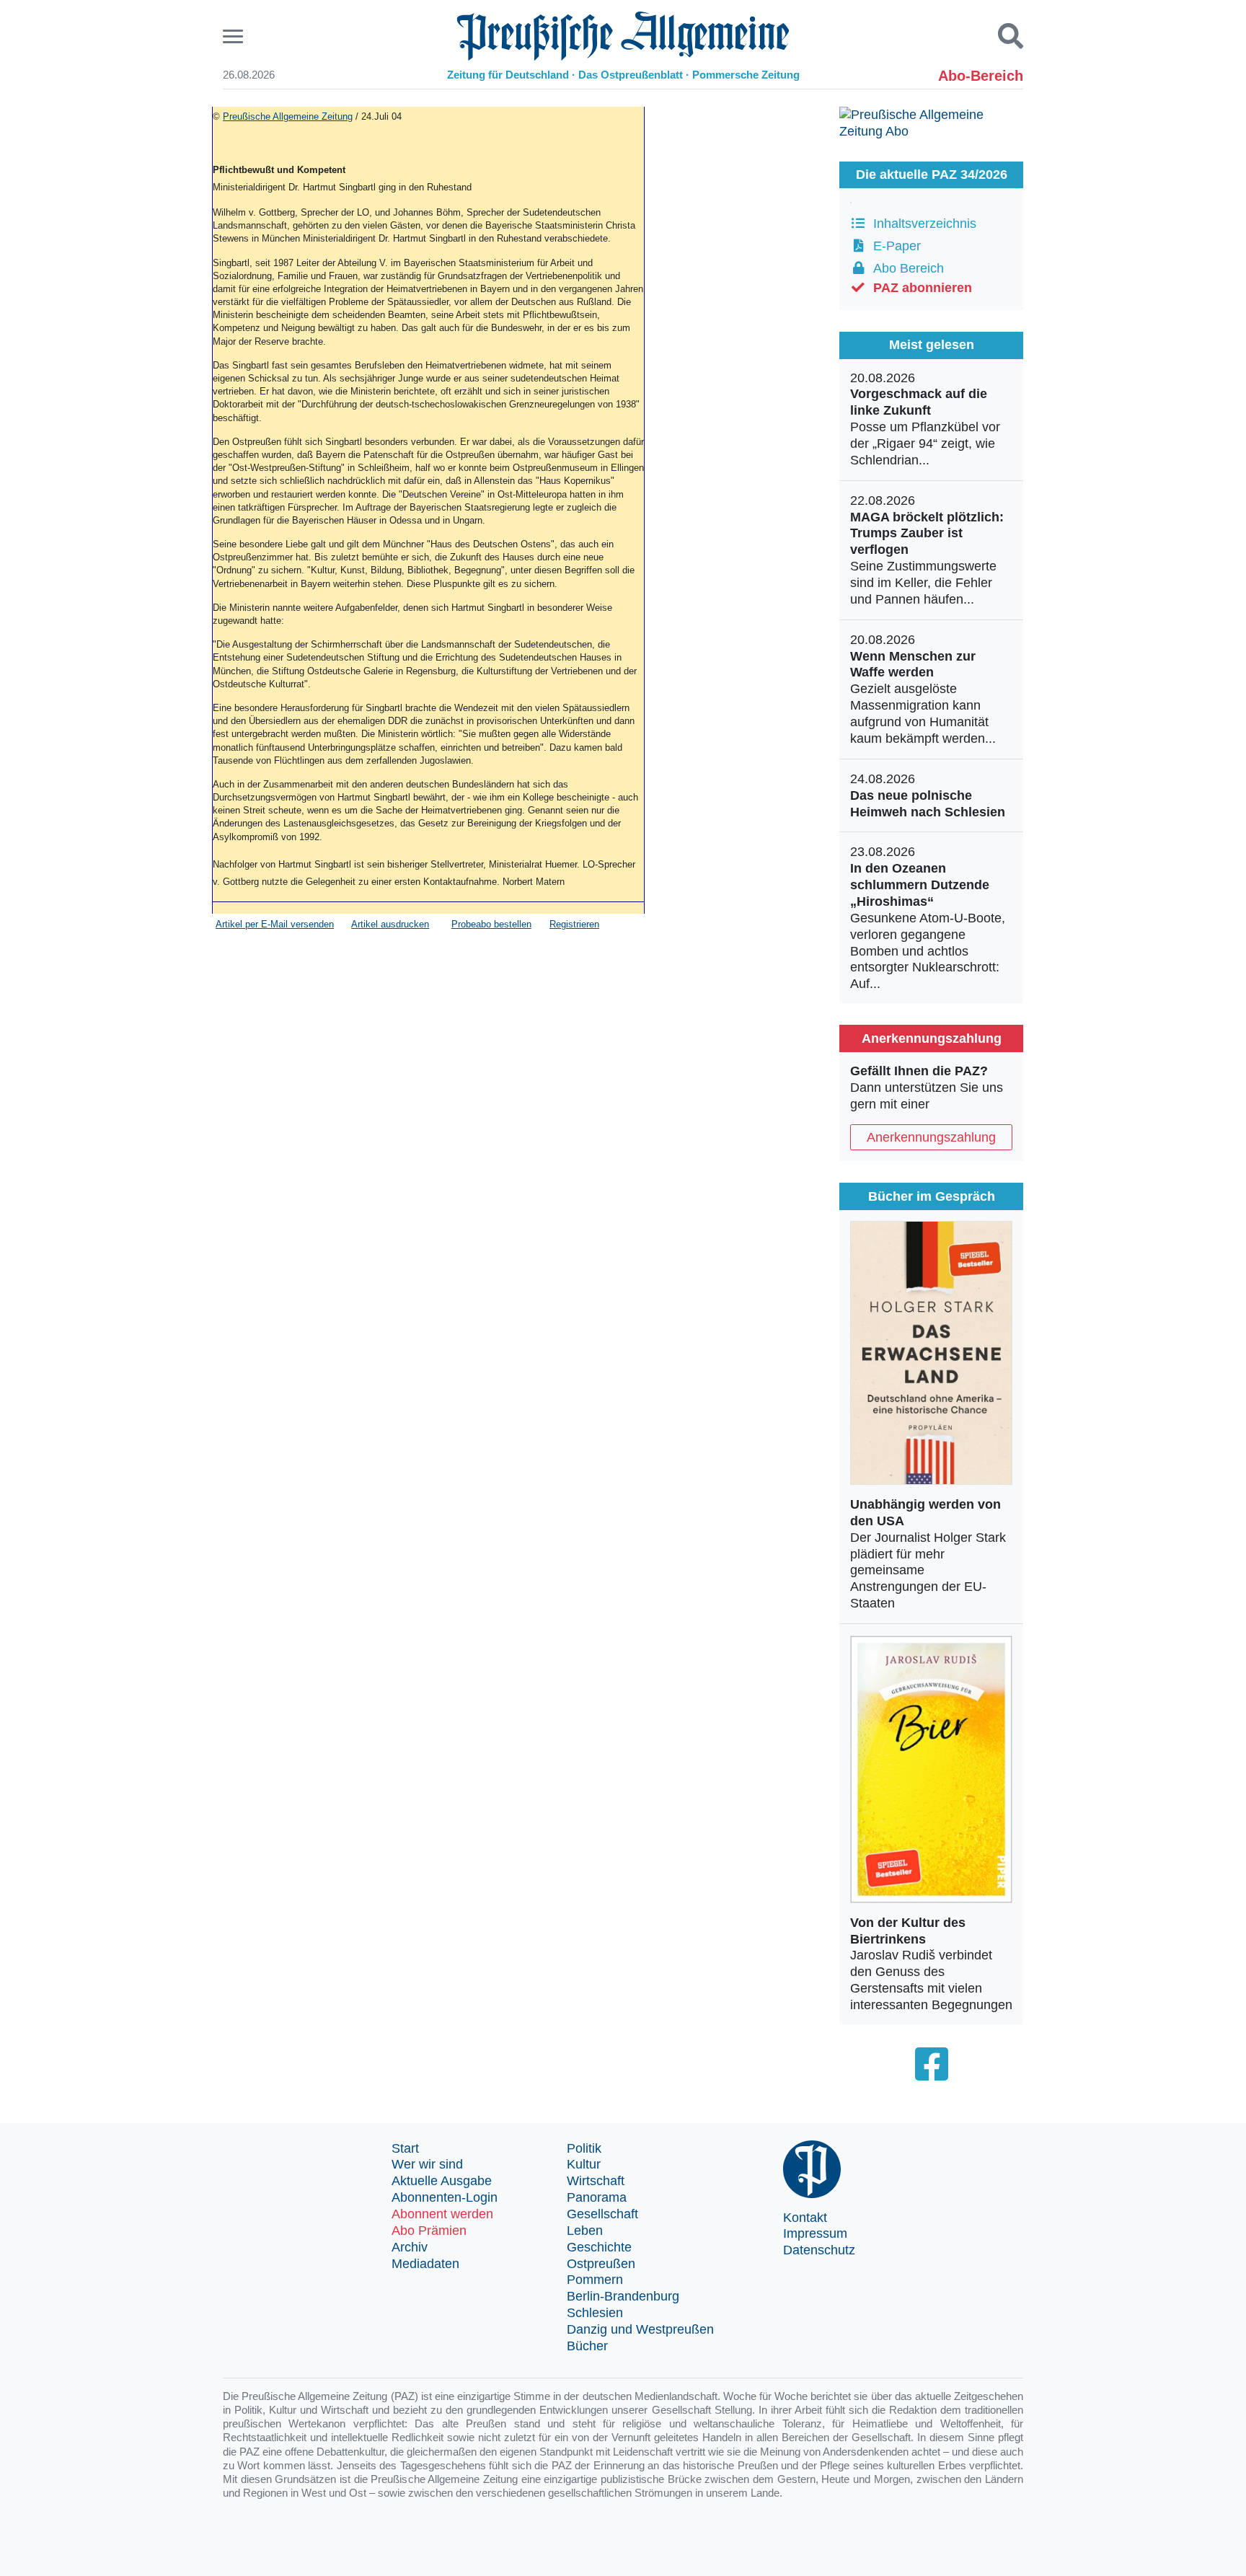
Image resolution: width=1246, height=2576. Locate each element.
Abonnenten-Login (445, 2197)
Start (405, 2148)
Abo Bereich (905, 268)
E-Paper (893, 246)
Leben (585, 2231)
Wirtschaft (596, 2181)
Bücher (587, 2346)
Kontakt (805, 2218)
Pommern (595, 2280)
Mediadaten (425, 2264)
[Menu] (235, 36)
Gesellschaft (602, 2214)
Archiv (410, 2247)
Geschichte (599, 2247)
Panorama (597, 2197)
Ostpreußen (601, 2264)
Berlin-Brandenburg (623, 2296)
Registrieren (574, 924)
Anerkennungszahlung (931, 1137)
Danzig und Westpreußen (640, 2329)
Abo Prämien (429, 2231)
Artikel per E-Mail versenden (275, 924)
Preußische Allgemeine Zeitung (288, 116)
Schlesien (595, 2313)
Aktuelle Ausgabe (442, 2181)
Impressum (815, 2233)
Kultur (584, 2164)
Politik (584, 2148)
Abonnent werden (442, 2214)
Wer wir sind (427, 2164)
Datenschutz (819, 2250)
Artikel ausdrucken (390, 924)
